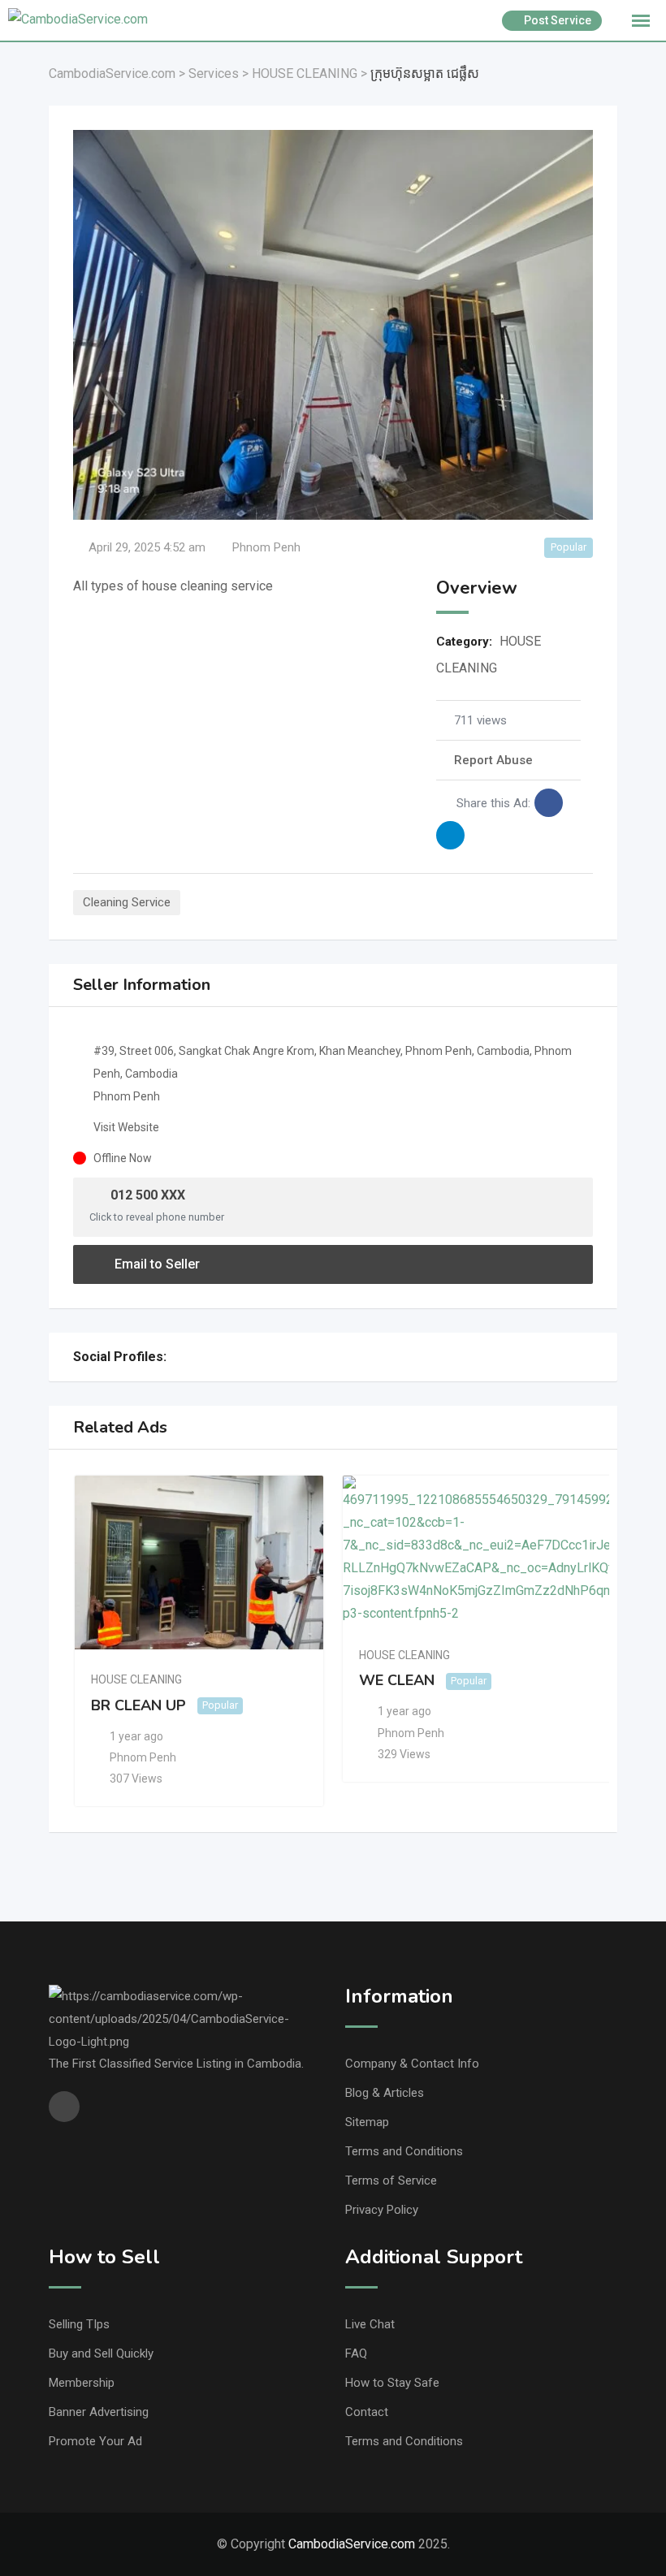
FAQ (356, 2353)
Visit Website (126, 1127)
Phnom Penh (266, 547)
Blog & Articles (385, 2093)
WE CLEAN (397, 1680)
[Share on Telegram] (450, 835)
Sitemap (367, 2122)
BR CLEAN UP (138, 1705)
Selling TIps (79, 2324)
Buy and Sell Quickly (101, 2353)
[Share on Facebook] (549, 803)
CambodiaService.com (352, 2544)
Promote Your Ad (95, 2441)
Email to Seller (156, 1264)
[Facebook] (180, 1357)
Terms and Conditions (404, 2151)
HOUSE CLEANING (136, 1679)
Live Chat (370, 2324)
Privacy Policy (382, 2210)
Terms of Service (391, 2181)
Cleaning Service (127, 902)
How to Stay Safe (392, 2383)
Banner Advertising (99, 2412)
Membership (82, 2383)
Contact (367, 2412)
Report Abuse (493, 760)
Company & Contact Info (412, 2064)
